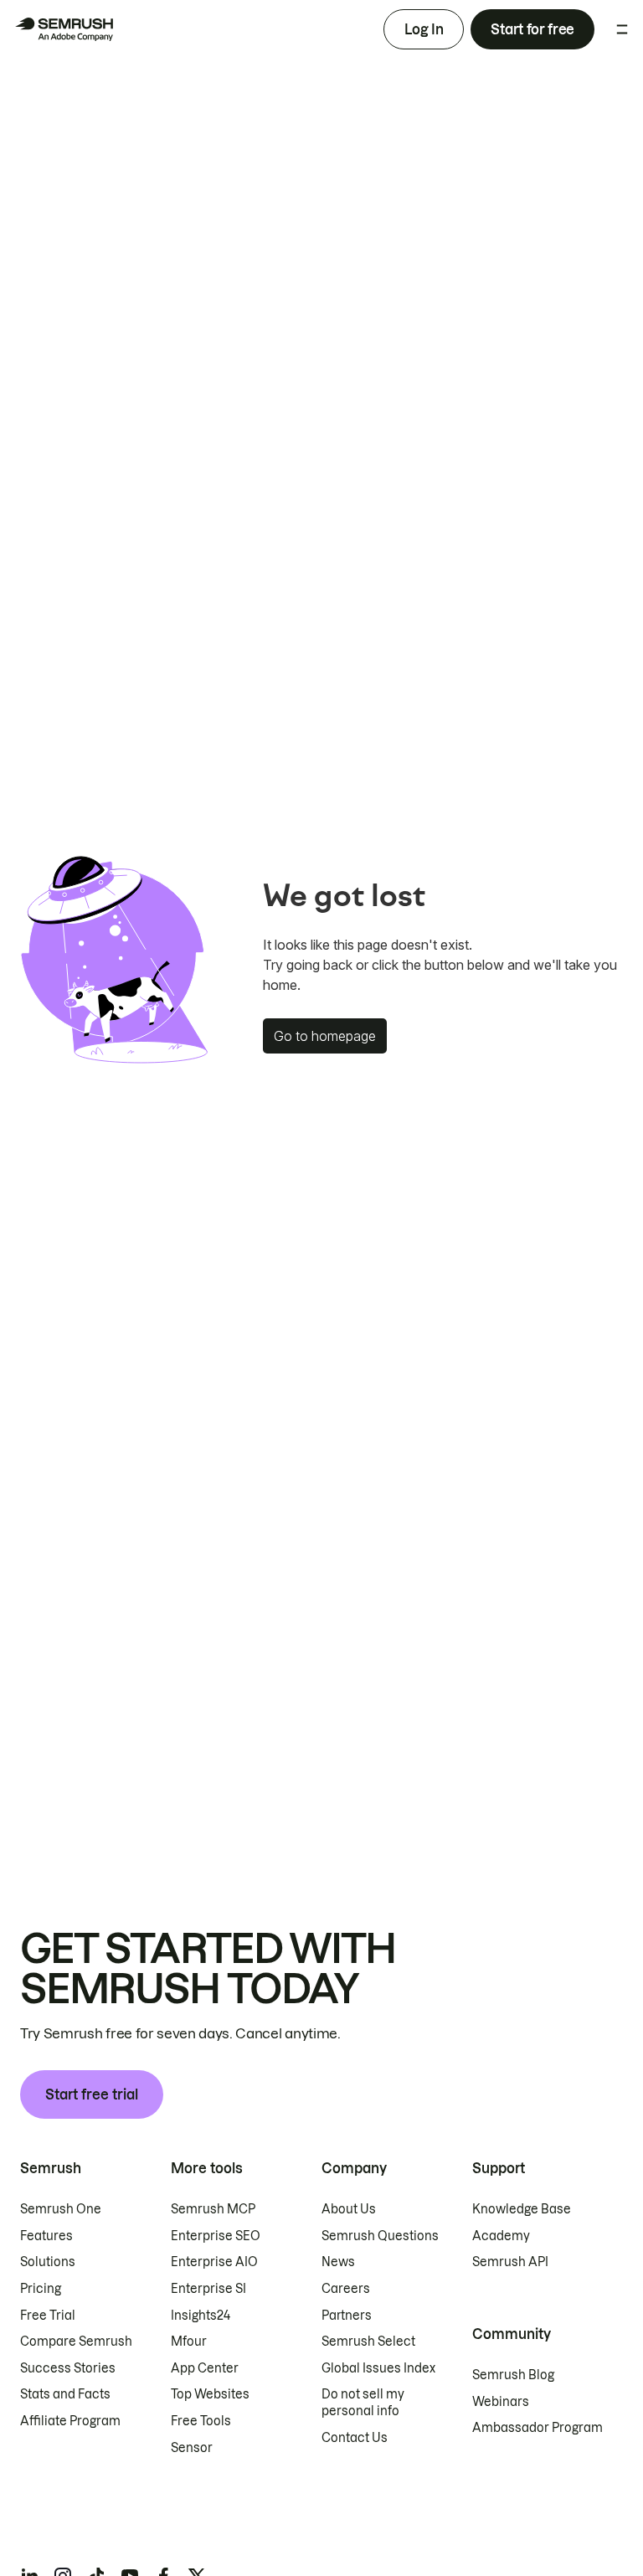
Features (46, 2236)
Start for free (532, 29)
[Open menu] (622, 29)
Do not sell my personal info (363, 2403)
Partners (347, 2316)
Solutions (48, 2262)
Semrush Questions (380, 2236)
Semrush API (510, 2262)
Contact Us (355, 2438)
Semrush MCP (213, 2209)
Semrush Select (368, 2342)
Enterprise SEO (216, 2236)
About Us (349, 2209)
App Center (205, 2368)
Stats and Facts (65, 2394)
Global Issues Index (378, 2368)
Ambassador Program (538, 2428)
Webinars (501, 2402)
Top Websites (210, 2394)
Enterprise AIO (214, 2262)
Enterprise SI (208, 2289)
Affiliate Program (70, 2421)
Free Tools (201, 2421)
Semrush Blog (513, 2375)
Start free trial (92, 2094)
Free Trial (48, 2316)
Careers (346, 2289)
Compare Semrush (76, 2342)
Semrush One (61, 2209)
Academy (501, 2236)
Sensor (192, 2448)
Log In (424, 29)
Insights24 (201, 2316)
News (338, 2262)
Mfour (189, 2342)
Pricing (41, 2289)
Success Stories (68, 2368)
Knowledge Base (522, 2209)
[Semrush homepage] (64, 29)
